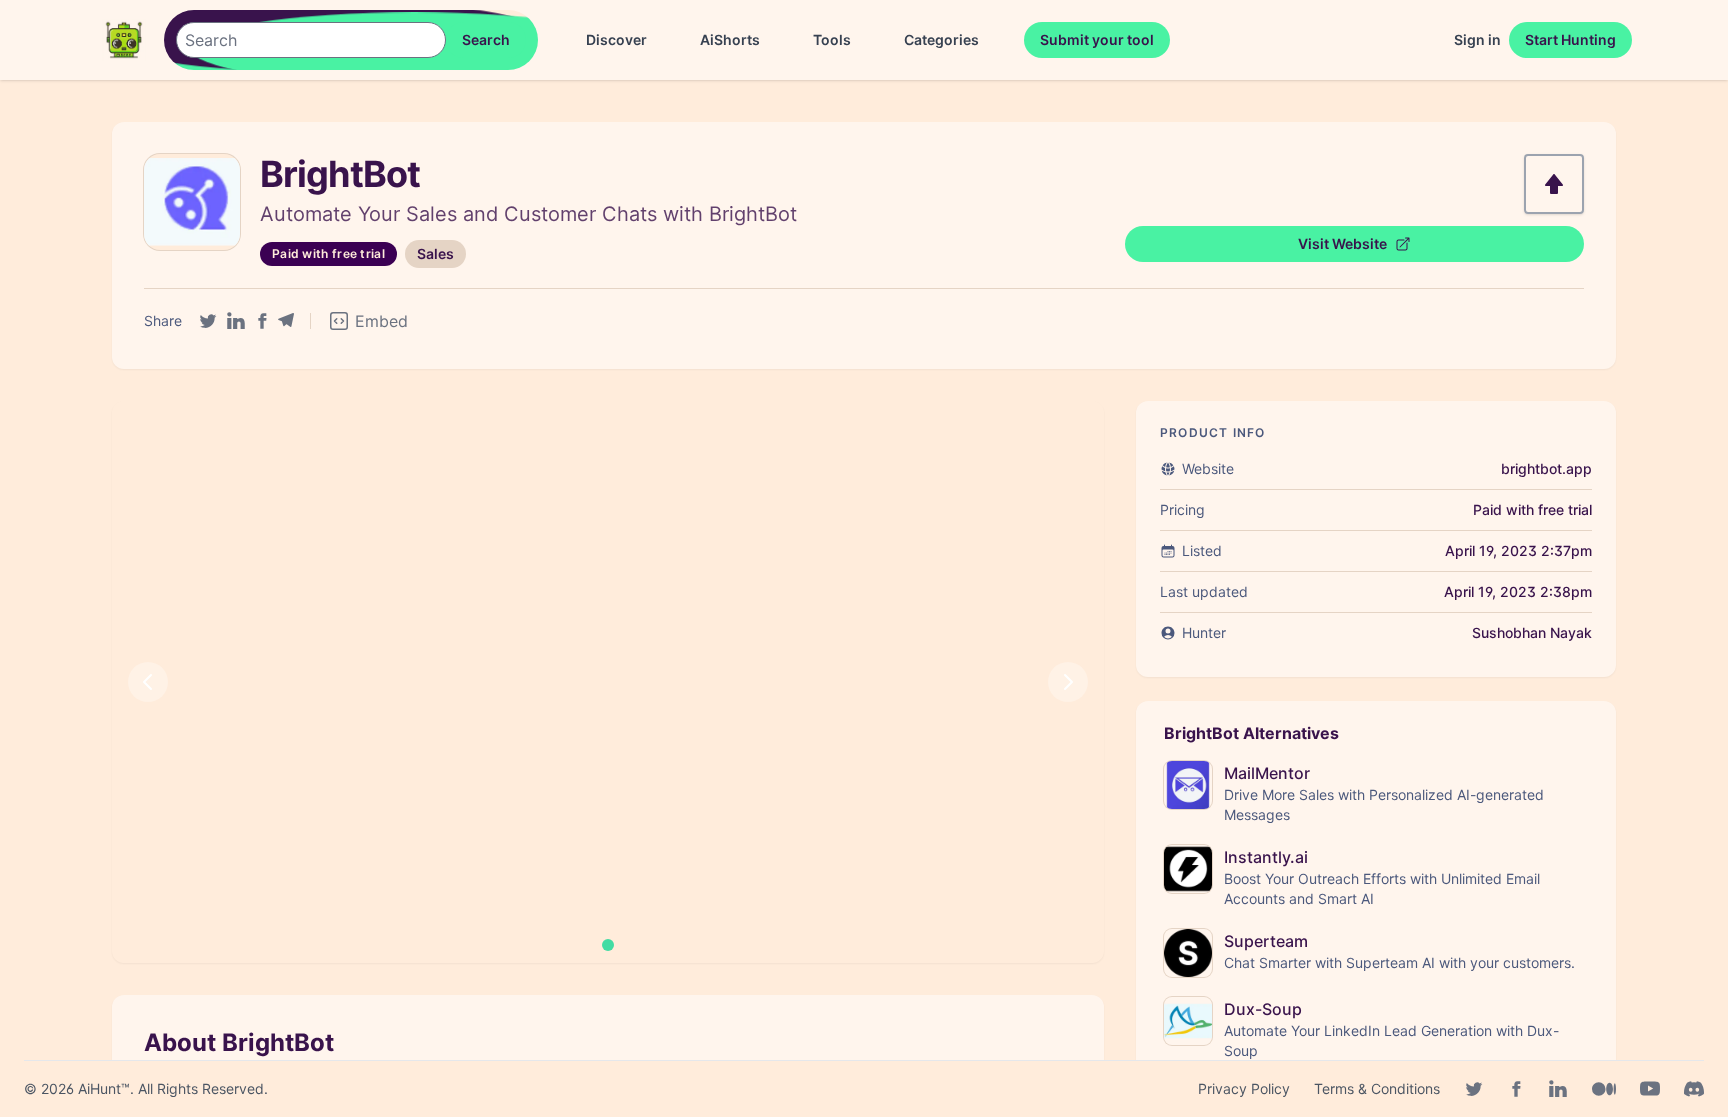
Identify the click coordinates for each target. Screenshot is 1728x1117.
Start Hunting (1570, 39)
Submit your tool (1097, 39)
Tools (832, 39)
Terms (1377, 1088)
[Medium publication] (1604, 1089)
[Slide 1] (608, 945)
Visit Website (1342, 243)
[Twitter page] (1474, 1089)
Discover (616, 39)
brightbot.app (1546, 468)
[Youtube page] (1650, 1089)
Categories (941, 39)
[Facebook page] (1516, 1089)
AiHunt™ (104, 1088)
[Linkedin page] (1558, 1089)
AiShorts (730, 39)
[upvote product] (1554, 184)
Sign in (1477, 39)
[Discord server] (1694, 1089)
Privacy (1244, 1088)
